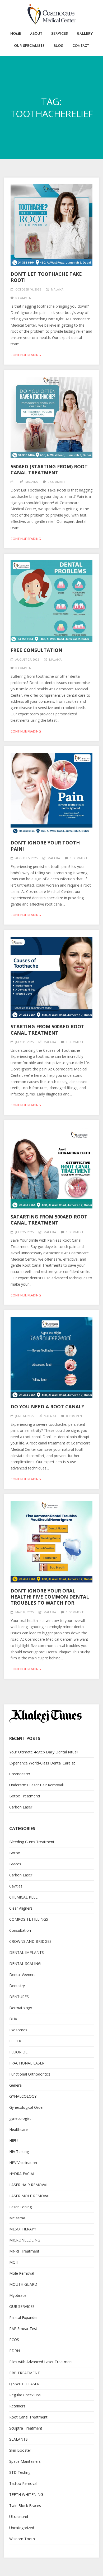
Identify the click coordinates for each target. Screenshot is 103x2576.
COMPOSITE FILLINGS (29, 1919)
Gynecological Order (27, 2107)
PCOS (14, 2340)
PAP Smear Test (23, 2329)
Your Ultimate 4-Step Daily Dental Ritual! (44, 1752)
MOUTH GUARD (23, 2284)
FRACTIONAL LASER (27, 2063)
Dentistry (17, 1986)
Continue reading (26, 355)
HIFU (13, 2140)
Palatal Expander (24, 2317)
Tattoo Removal (23, 2483)
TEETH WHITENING (26, 2494)
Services (60, 34)
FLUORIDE (18, 2052)
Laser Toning (20, 2207)
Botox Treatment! (25, 1796)
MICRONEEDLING (25, 2240)
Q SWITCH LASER (24, 2384)
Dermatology (21, 2008)
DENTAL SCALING (25, 1963)
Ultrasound (19, 2517)
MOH (14, 2262)
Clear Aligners (21, 1908)
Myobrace (18, 2295)
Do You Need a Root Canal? (47, 1407)
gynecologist (20, 2118)
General (16, 2085)
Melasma (17, 2218)
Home (16, 34)
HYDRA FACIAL (22, 2174)
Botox (15, 1853)
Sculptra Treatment (26, 2428)
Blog (58, 46)
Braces (15, 1864)
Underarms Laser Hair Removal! (36, 1785)
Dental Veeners (22, 1975)
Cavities (16, 1886)
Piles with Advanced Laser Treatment (41, 2362)
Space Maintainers (25, 2461)
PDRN (15, 2351)
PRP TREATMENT (25, 2373)
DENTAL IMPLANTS (27, 1952)
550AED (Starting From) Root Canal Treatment (49, 470)
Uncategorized (22, 2528)
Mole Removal (22, 2273)
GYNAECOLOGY (23, 2096)
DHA (13, 2019)
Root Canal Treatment (28, 2417)
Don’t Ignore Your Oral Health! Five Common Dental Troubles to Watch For (50, 1597)
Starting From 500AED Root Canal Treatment (47, 1029)
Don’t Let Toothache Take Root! (46, 277)
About (36, 34)
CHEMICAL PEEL (23, 1897)
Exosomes (18, 2030)
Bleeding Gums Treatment (32, 1842)
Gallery (85, 34)
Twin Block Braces (25, 2506)
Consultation (20, 1930)
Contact (81, 46)
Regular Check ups (25, 2395)
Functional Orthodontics (30, 2074)
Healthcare (18, 2129)
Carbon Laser (21, 1807)
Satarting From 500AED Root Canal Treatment (49, 1220)
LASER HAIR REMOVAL (29, 2185)
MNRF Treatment (24, 2251)
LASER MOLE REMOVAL (30, 2196)
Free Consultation (36, 650)
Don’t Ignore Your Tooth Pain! (45, 846)
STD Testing (20, 2472)
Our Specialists (29, 46)
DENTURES (19, 1997)
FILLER (15, 2041)
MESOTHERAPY (23, 2229)
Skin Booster (20, 2450)
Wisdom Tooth (22, 2539)
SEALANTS (18, 2439)
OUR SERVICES (22, 2306)
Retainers (17, 2406)
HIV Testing (19, 2152)
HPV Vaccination (23, 2163)
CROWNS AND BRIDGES (30, 1941)
